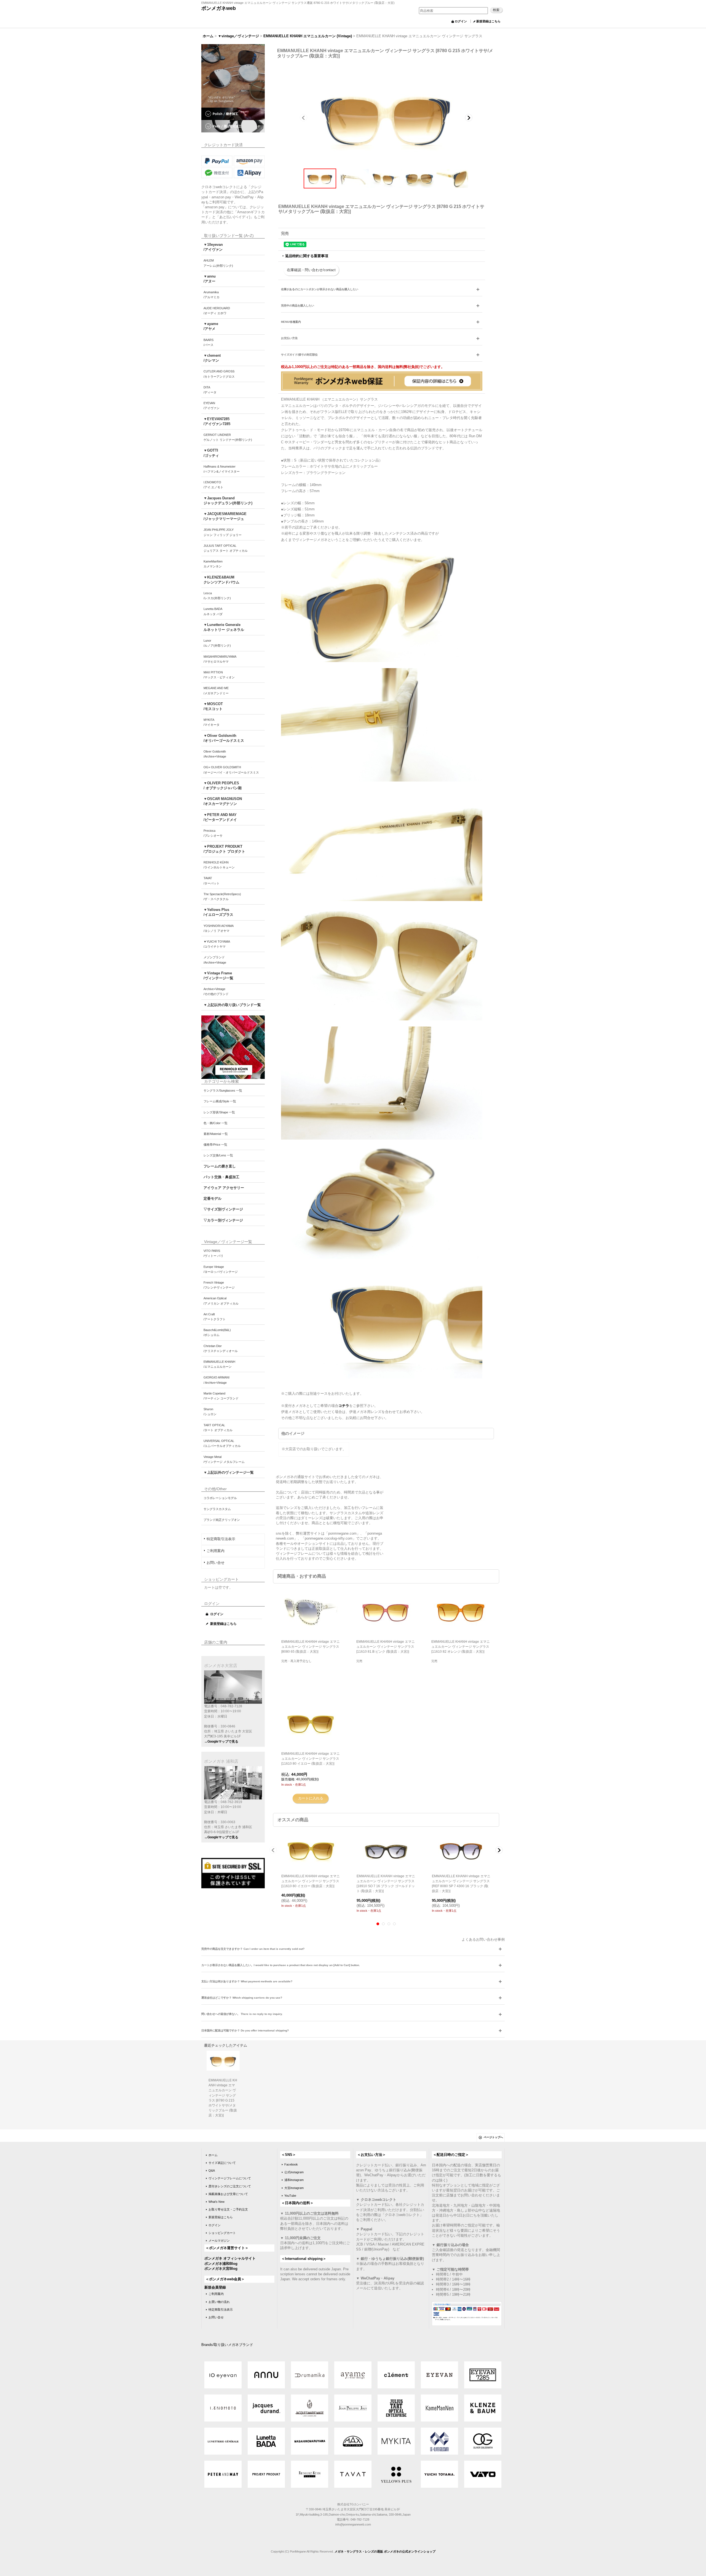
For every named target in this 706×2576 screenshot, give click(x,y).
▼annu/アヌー (210, 279)
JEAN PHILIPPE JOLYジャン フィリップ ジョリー (223, 532)
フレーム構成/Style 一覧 (220, 1101)
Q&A (212, 2170)
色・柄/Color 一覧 (216, 1123)
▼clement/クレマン (212, 358)
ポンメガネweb (219, 8)
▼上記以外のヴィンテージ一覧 (229, 1472)
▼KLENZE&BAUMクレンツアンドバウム (221, 580)
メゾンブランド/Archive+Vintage (215, 960)
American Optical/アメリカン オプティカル (221, 1301)
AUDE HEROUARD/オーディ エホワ (217, 311)
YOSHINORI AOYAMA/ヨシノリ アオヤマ (219, 928)
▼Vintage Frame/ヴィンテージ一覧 (218, 976)
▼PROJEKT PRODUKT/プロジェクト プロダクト (224, 849)
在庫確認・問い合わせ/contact (311, 270)
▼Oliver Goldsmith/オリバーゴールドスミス (224, 738)
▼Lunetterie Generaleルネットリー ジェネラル (224, 627)
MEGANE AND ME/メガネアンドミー (216, 690)
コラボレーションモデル (220, 1498)
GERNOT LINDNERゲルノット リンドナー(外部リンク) (228, 437)
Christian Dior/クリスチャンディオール (221, 1348)
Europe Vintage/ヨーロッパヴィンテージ (221, 1269)
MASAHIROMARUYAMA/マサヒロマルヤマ (220, 659)
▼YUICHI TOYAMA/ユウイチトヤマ (217, 944)
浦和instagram (294, 2180)
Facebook (291, 2164)
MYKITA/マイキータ (212, 722)
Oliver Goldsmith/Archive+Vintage (215, 754)
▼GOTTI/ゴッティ (211, 453)
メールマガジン (219, 2241)
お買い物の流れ (219, 2302)
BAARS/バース (208, 342)
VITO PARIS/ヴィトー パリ (213, 1253)
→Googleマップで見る (221, 1742)
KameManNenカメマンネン (213, 564)
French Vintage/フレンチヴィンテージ (219, 1285)
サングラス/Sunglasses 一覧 (223, 1090)
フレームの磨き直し (220, 1166)
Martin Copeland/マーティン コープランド (221, 1396)
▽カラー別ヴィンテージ (223, 1220)
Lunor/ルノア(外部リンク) (217, 643)
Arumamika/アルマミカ (212, 295)
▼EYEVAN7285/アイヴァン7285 (217, 421)
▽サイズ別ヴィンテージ (223, 1209)
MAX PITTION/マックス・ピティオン (219, 675)
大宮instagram (294, 2188)
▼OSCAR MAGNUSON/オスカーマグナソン (223, 801)
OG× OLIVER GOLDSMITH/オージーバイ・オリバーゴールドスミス (231, 770)
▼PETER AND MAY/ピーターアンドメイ (220, 817)
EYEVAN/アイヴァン (212, 406)
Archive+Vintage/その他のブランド (216, 991)
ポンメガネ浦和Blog (221, 2264)
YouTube (290, 2196)
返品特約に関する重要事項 (307, 256)
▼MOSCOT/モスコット (213, 706)
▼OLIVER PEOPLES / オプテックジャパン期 (223, 786)
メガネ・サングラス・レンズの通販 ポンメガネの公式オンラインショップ (385, 2551)
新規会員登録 (215, 2287)
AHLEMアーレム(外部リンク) (218, 263)
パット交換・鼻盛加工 (221, 1177)
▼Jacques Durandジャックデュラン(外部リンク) (228, 501)
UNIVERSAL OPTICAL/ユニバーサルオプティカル (222, 1443)
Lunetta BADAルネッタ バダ (213, 611)
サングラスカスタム (217, 1509)
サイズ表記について (222, 2163)
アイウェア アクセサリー (224, 1188)
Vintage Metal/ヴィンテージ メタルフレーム (224, 1459)
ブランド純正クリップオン (222, 1520)
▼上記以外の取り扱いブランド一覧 (232, 1005)
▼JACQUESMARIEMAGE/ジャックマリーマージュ (225, 516)
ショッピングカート (222, 2233)
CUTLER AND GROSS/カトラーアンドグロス (219, 374)
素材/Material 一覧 (216, 1134)
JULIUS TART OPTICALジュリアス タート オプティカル (226, 548)
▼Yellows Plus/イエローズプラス (218, 912)
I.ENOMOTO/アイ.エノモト (213, 485)
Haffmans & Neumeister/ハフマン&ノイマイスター (222, 469)
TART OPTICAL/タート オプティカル (218, 1428)
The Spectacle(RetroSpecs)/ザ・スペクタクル (222, 897)
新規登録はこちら (488, 21)
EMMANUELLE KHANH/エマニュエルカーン (219, 1364)
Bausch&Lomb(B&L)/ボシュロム (217, 1332)
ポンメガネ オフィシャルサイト (230, 2258)
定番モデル (212, 1198)
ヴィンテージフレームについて (230, 2178)
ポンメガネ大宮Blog (221, 2269)
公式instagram (294, 2172)
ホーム (213, 2155)
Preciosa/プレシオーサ (213, 833)
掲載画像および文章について (228, 2194)
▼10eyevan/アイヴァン (213, 247)
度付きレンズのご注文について (230, 2186)
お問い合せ (216, 1563)
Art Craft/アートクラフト (215, 1317)
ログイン (461, 21)
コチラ (344, 1406)
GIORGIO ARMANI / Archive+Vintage (216, 1380)
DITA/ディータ (210, 390)
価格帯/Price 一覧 (215, 1145)
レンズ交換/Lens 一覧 (218, 1155)
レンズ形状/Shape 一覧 (219, 1112)
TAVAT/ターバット (212, 881)
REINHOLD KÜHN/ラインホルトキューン (219, 865)
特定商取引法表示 (221, 1539)
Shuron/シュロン (210, 1412)
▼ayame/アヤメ (211, 326)
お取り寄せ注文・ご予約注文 (228, 2209)
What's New (216, 2202)
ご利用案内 (216, 1551)
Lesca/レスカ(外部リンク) (217, 596)
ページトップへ (493, 2137)
